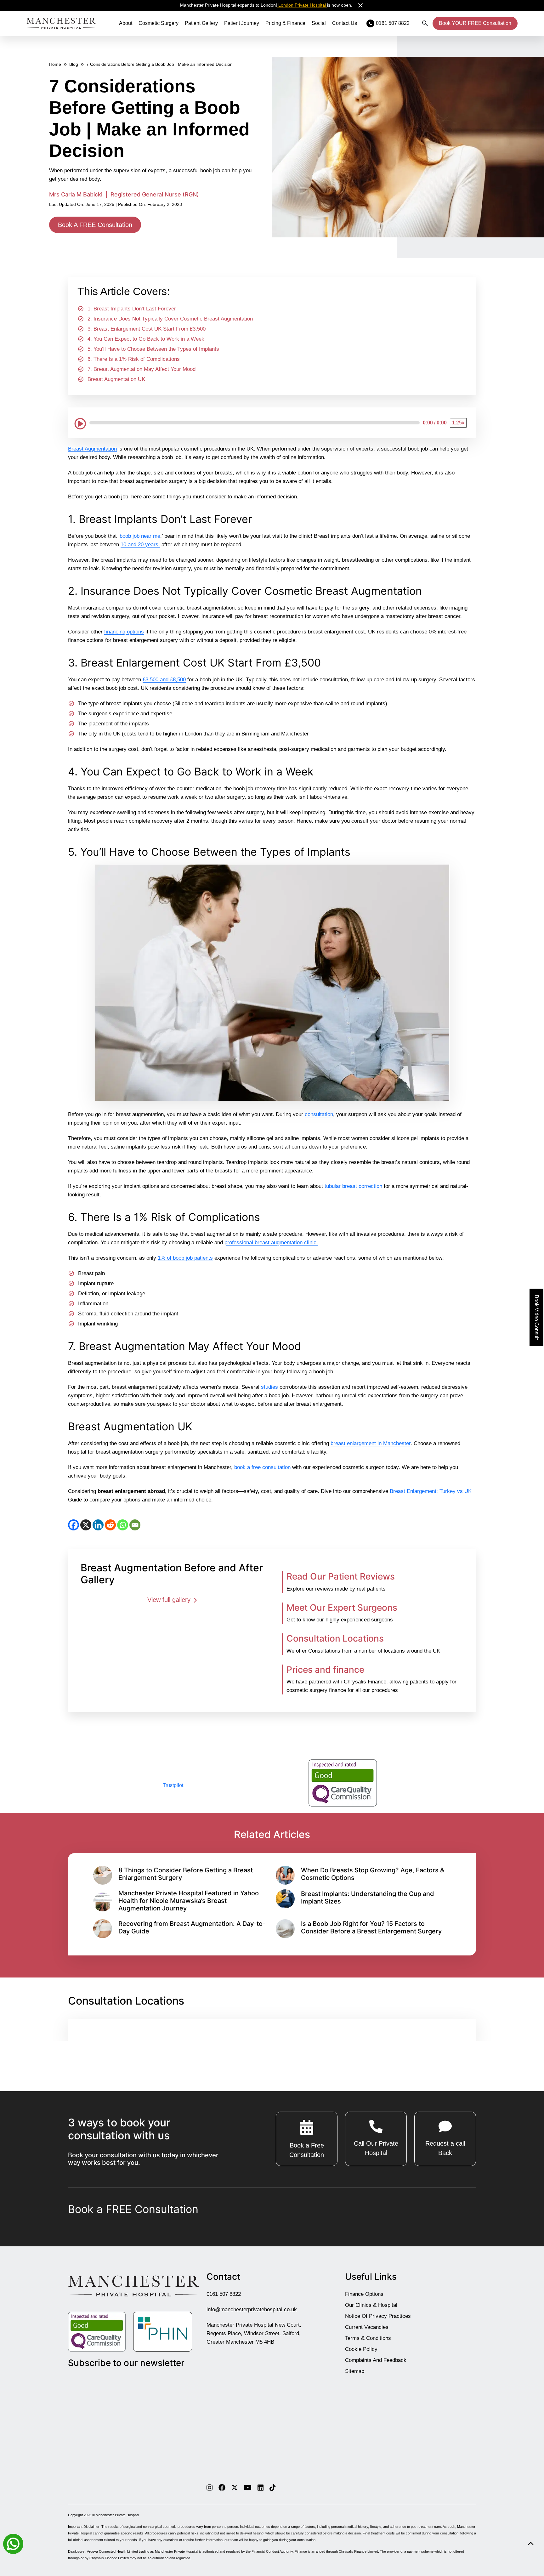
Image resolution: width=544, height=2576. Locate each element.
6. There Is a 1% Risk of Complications (134, 359)
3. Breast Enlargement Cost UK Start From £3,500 (147, 329)
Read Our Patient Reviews (341, 1576)
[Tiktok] (272, 2488)
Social (319, 23)
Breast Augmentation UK (116, 379)
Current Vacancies (367, 2327)
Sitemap (355, 2371)
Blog (74, 64)
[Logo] (61, 23)
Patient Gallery (201, 23)
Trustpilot (173, 1785)
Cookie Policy (361, 2349)
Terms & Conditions (368, 2338)
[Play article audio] (80, 423)
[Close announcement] (360, 5)
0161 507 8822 (224, 2294)
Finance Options (364, 2294)
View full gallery (170, 1599)
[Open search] (425, 23)
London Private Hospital (302, 5)
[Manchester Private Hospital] (133, 2286)
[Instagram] (210, 2488)
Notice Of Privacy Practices (378, 2316)
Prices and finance (325, 1669)
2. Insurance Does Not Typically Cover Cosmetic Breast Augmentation (170, 319)
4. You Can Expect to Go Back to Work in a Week (146, 339)
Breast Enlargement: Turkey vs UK (431, 1491)
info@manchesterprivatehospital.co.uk (252, 2309)
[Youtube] (248, 2488)
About (126, 23)
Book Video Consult (537, 1317)
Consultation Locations (335, 1638)
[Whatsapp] (13, 2543)
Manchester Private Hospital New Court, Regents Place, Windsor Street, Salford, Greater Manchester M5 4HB (254, 2333)
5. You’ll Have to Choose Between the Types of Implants (153, 349)
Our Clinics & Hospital (371, 2305)
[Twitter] (235, 2488)
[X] (86, 1525)
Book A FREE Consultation (95, 225)
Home (55, 64)
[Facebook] (74, 1525)
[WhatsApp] (123, 1525)
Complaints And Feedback (376, 2360)
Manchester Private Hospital (117, 2515)
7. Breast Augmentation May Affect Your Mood (142, 369)
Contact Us (345, 23)
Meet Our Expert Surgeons (342, 1607)
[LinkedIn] (98, 1525)
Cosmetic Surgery (159, 23)
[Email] (135, 1525)
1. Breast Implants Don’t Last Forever (132, 309)
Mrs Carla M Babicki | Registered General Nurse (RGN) (124, 194)
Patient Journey (242, 23)
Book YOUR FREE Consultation (475, 23)
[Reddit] (110, 1525)
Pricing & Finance (285, 23)
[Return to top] (531, 2544)
